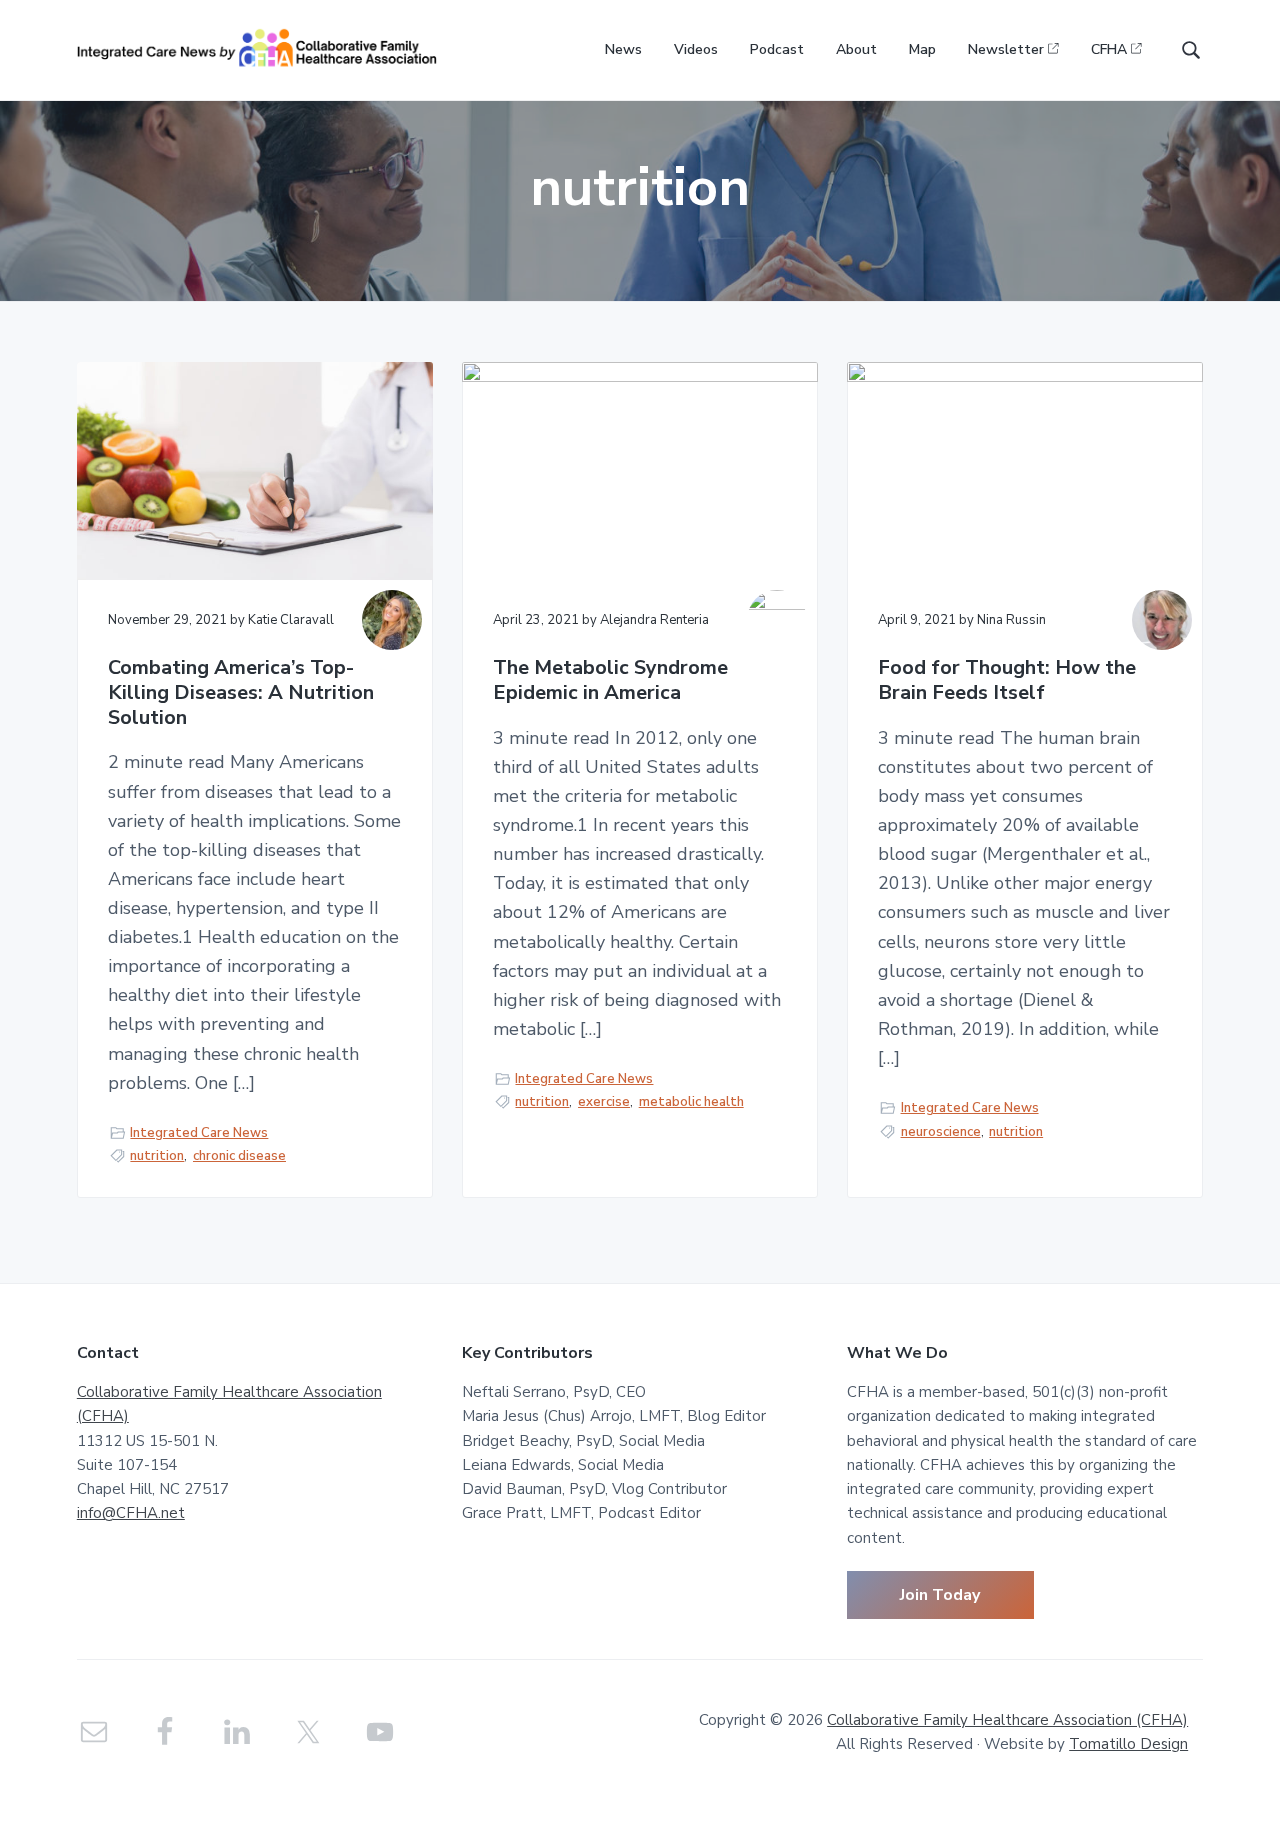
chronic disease (239, 1156)
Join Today (940, 1595)
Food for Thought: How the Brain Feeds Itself (1007, 680)
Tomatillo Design (1128, 1744)
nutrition (157, 1156)
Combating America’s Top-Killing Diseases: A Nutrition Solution (241, 693)
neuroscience (941, 1132)
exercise (604, 1102)
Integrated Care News (199, 1133)
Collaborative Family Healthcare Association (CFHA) (1007, 1720)
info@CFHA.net (131, 1513)
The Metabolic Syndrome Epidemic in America (610, 680)
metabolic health (691, 1102)
